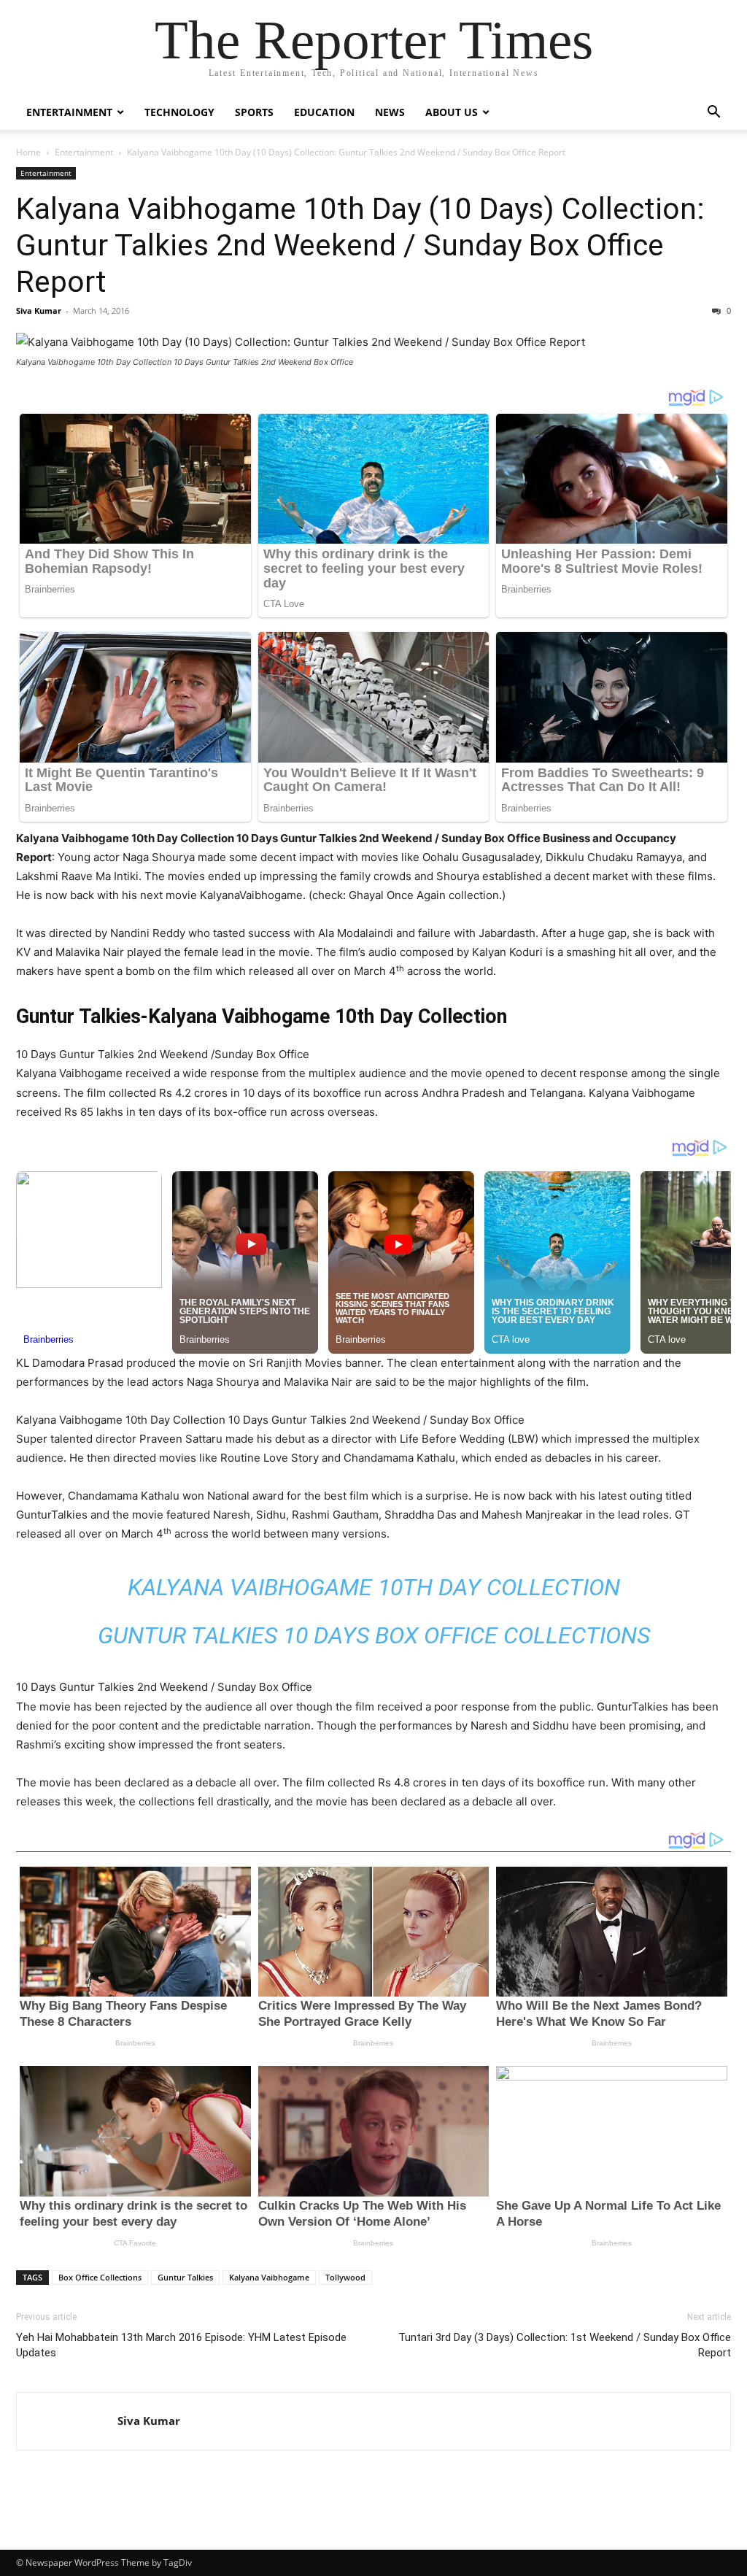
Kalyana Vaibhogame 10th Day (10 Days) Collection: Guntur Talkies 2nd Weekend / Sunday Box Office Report (360, 245)
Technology (179, 112)
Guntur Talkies (185, 2277)
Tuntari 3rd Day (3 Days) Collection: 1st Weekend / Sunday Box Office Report (565, 2345)
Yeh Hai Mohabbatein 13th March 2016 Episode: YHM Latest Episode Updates (181, 2345)
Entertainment (69, 112)
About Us (452, 112)
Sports (254, 112)
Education (324, 112)
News (390, 112)
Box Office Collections (100, 2277)
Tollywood (345, 2277)
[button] (713, 113)
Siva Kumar (39, 311)
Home (28, 152)
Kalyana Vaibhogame (269, 2277)
